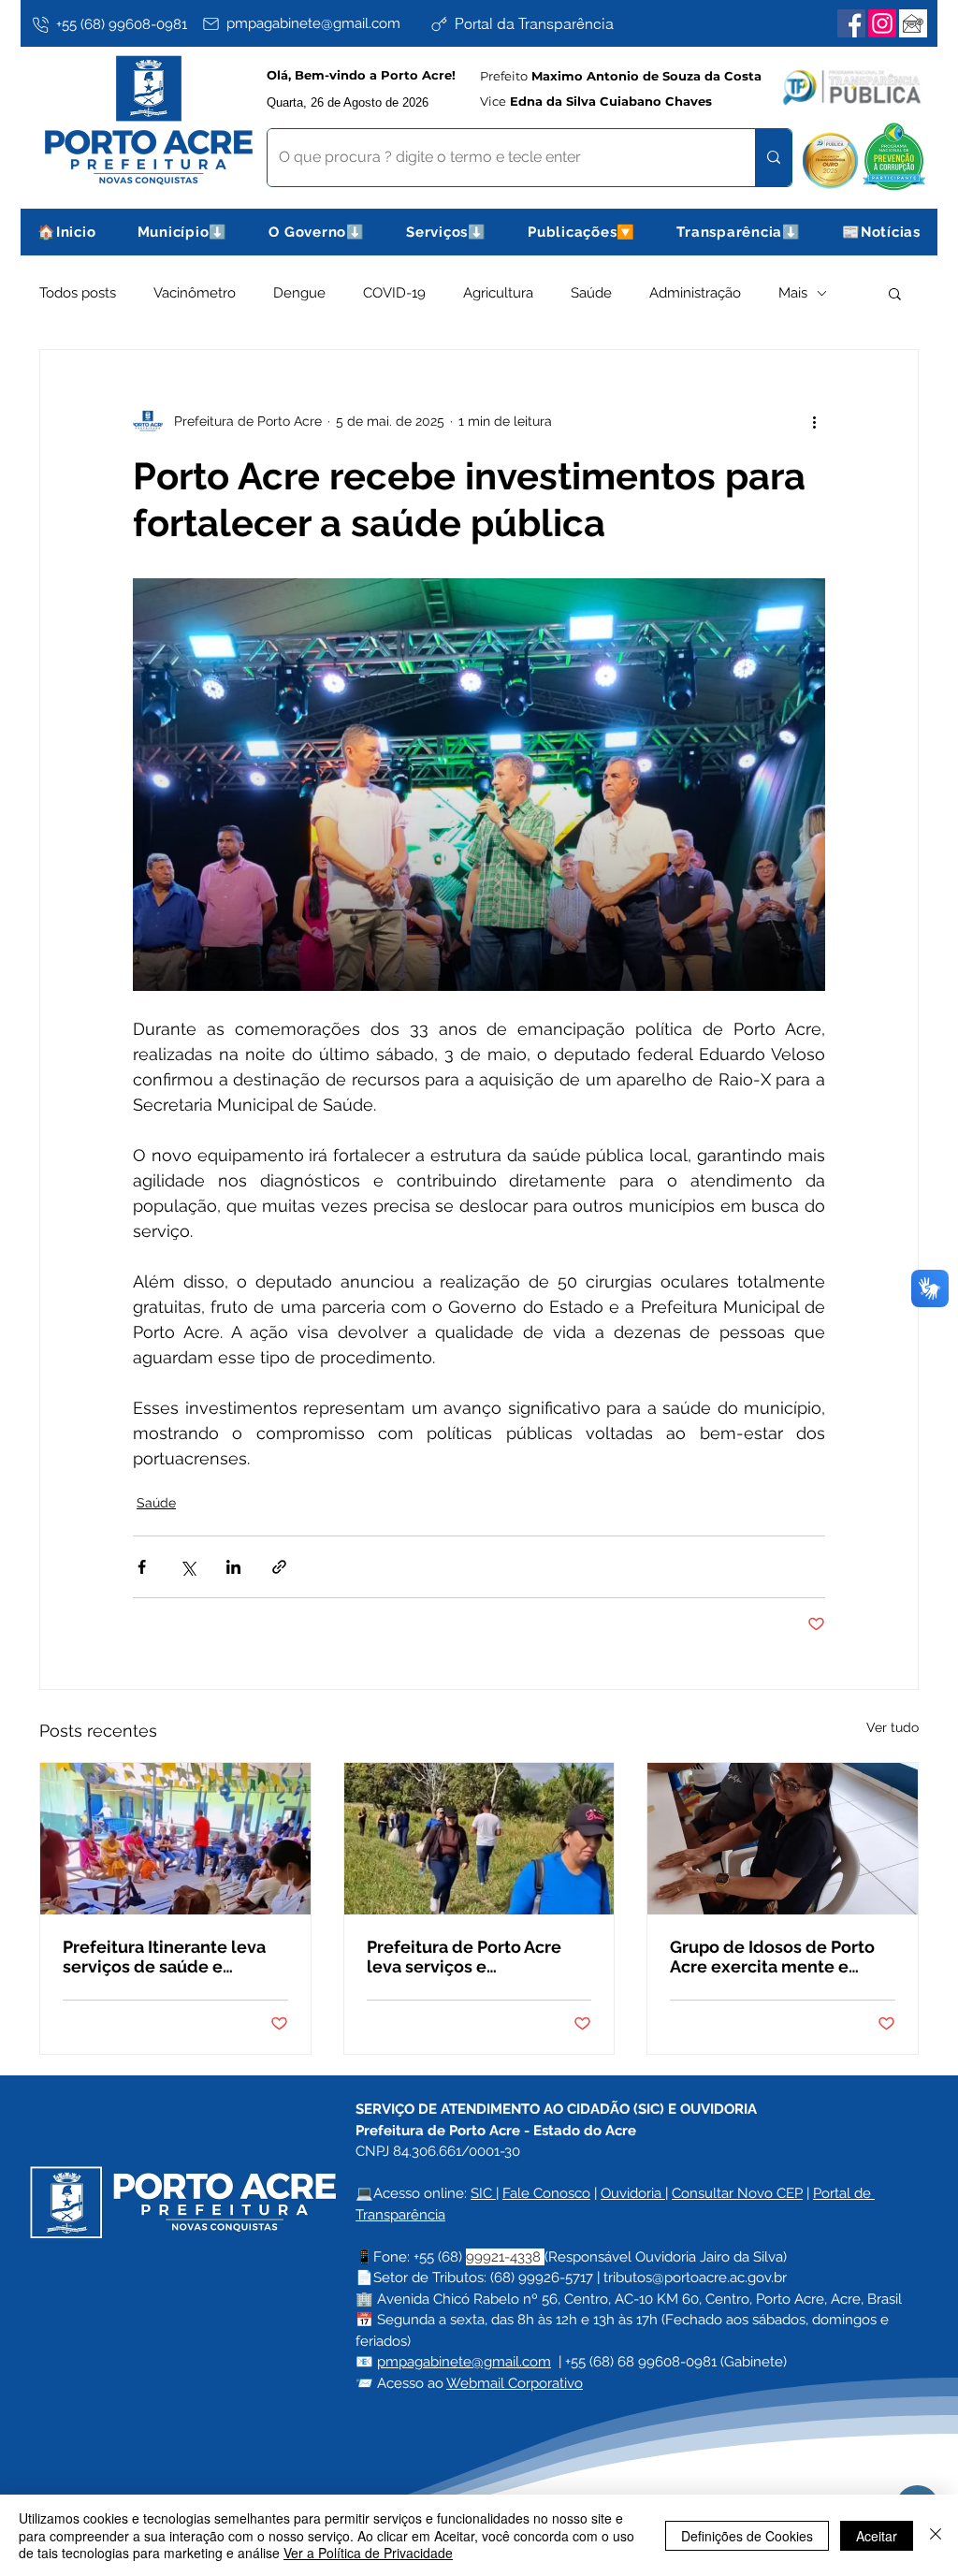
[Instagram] (882, 23)
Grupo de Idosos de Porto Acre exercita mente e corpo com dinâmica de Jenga (772, 1957)
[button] (183, 232)
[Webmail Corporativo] (913, 23)
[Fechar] (936, 2535)
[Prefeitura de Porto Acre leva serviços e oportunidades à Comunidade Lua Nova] (479, 1839)
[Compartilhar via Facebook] (142, 1567)
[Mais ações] (814, 421)
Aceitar (877, 2536)
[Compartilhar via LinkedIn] (233, 1567)
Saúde (591, 293)
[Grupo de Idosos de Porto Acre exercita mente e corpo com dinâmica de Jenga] (783, 1839)
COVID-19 (394, 293)
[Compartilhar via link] (279, 1567)
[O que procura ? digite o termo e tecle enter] (773, 158)
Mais (793, 293)
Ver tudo (893, 1727)
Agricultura (498, 293)
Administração (695, 293)
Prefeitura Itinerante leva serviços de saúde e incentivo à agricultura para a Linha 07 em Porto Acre (173, 1957)
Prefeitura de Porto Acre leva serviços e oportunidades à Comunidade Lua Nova (464, 1957)
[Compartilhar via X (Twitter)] (188, 1567)
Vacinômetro (195, 293)
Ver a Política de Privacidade (368, 2553)
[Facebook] (851, 23)
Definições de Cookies (747, 2536)
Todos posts (78, 293)
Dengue (299, 293)
